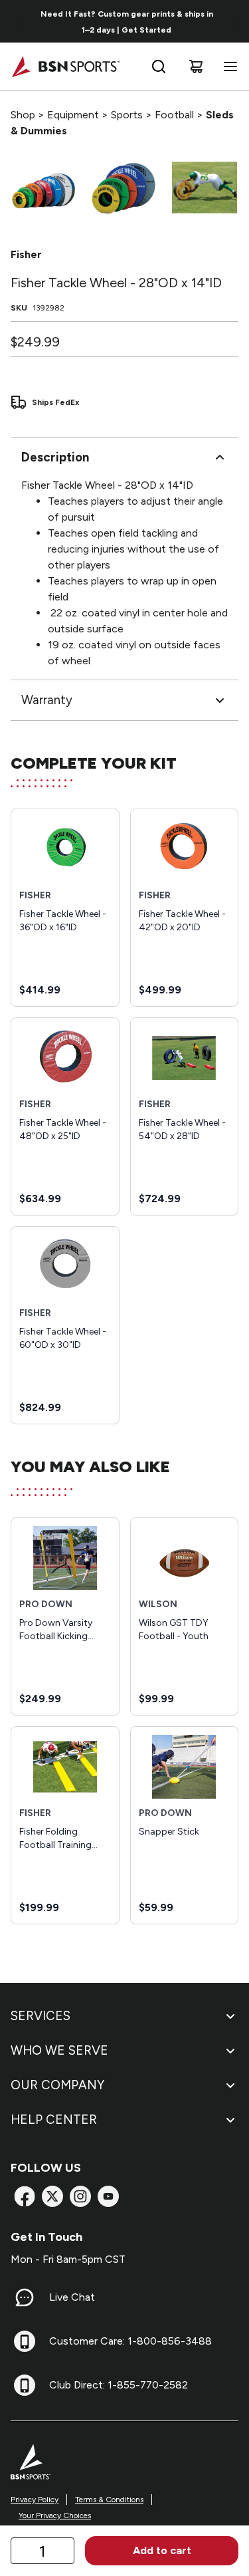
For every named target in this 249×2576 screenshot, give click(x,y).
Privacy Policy (35, 2500)
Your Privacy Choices (55, 2515)
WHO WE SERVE (59, 2050)
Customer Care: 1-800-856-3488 (130, 2341)
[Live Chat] (25, 2297)
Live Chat (72, 2297)
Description (55, 457)
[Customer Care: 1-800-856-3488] (25, 2341)
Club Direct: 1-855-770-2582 (119, 2385)
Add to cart (162, 2550)
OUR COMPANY (57, 2085)
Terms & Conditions (109, 2500)
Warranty (47, 700)
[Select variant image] (43, 188)
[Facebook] (25, 2196)
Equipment (73, 115)
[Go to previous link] (19, 21)
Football (174, 115)
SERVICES (41, 2016)
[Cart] (196, 66)
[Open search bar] (159, 66)
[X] (52, 2196)
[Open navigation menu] (228, 66)
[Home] (65, 66)
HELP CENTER (54, 2120)
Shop (23, 115)
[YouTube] (108, 2196)
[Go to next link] (234, 21)
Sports (127, 115)
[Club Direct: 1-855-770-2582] (25, 2385)
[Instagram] (80, 2196)
